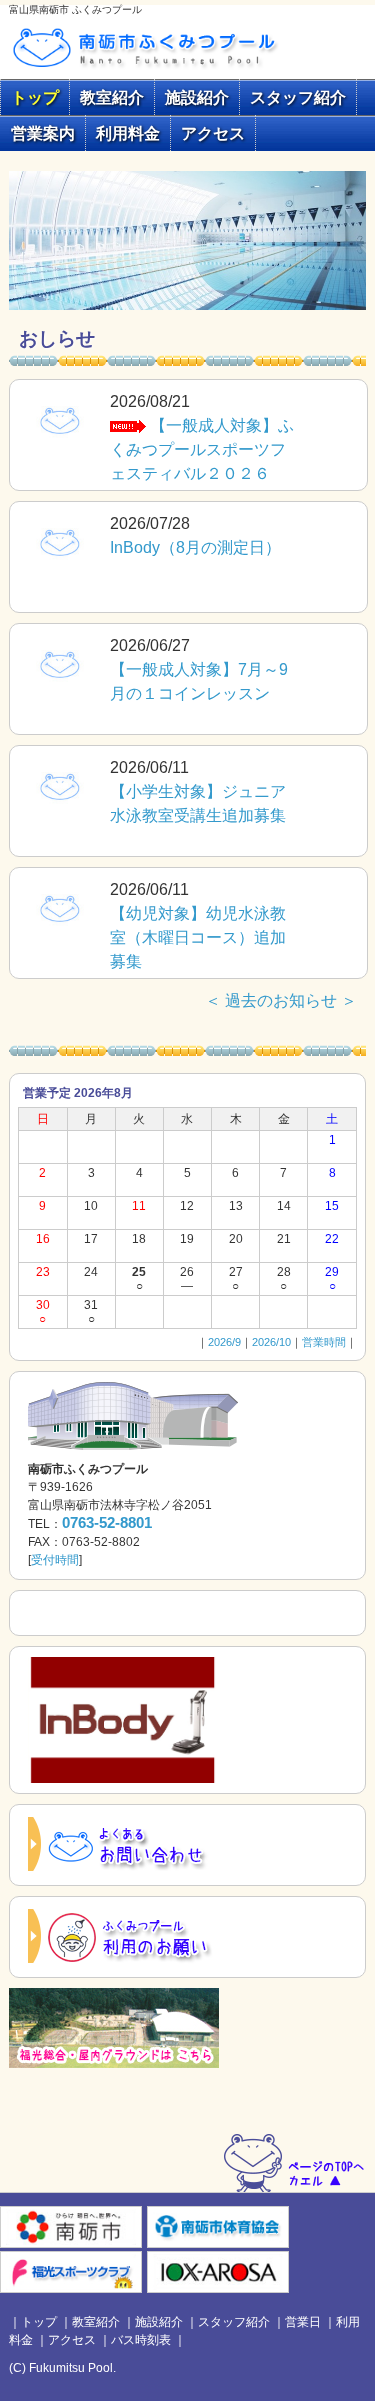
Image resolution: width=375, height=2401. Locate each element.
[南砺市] (71, 2226)
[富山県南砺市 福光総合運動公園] (114, 2027)
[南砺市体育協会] (218, 2226)
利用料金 (128, 133)
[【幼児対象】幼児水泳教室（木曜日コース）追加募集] (60, 906)
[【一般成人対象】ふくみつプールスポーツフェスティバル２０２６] (60, 418)
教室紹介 (112, 97)
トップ (35, 97)
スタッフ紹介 (298, 97)
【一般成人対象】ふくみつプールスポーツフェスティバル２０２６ (202, 449)
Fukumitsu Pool (71, 2368)
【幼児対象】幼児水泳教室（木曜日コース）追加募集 (198, 937)
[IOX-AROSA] (218, 2271)
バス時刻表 (141, 2340)
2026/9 (224, 1342)
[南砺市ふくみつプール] (159, 45)
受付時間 (55, 1560)
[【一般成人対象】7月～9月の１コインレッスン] (60, 662)
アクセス (213, 133)
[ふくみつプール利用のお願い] (123, 1936)
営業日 (303, 2322)
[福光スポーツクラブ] (71, 2271)
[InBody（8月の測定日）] (60, 540)
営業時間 (324, 1342)
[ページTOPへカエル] (295, 2161)
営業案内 (43, 133)
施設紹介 (197, 97)
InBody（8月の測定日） (195, 547)
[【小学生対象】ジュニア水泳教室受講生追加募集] (60, 784)
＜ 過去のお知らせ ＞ (281, 1000)
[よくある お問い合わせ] (123, 1844)
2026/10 (271, 1342)
